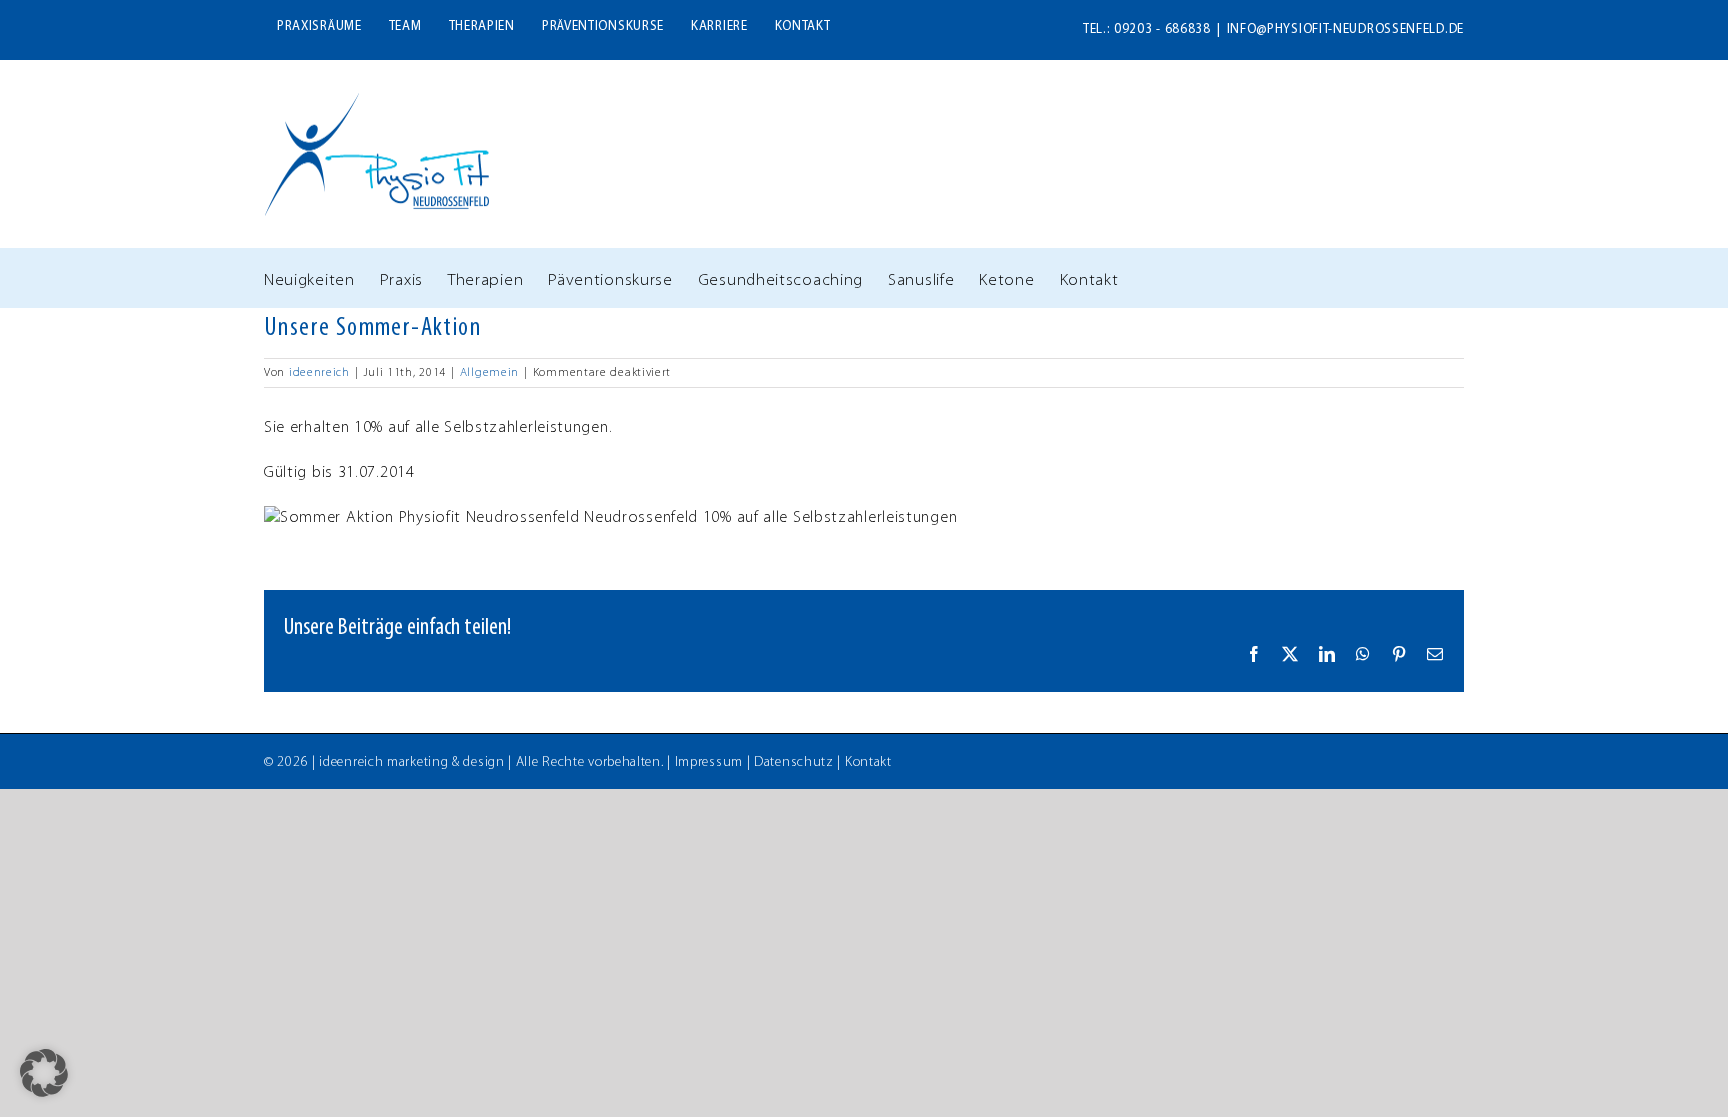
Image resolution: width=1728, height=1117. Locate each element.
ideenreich (319, 373)
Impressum (709, 762)
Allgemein (489, 373)
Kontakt (868, 762)
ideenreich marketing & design (411, 762)
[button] (44, 1073)
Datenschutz (794, 762)
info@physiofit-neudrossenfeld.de (1345, 29)
